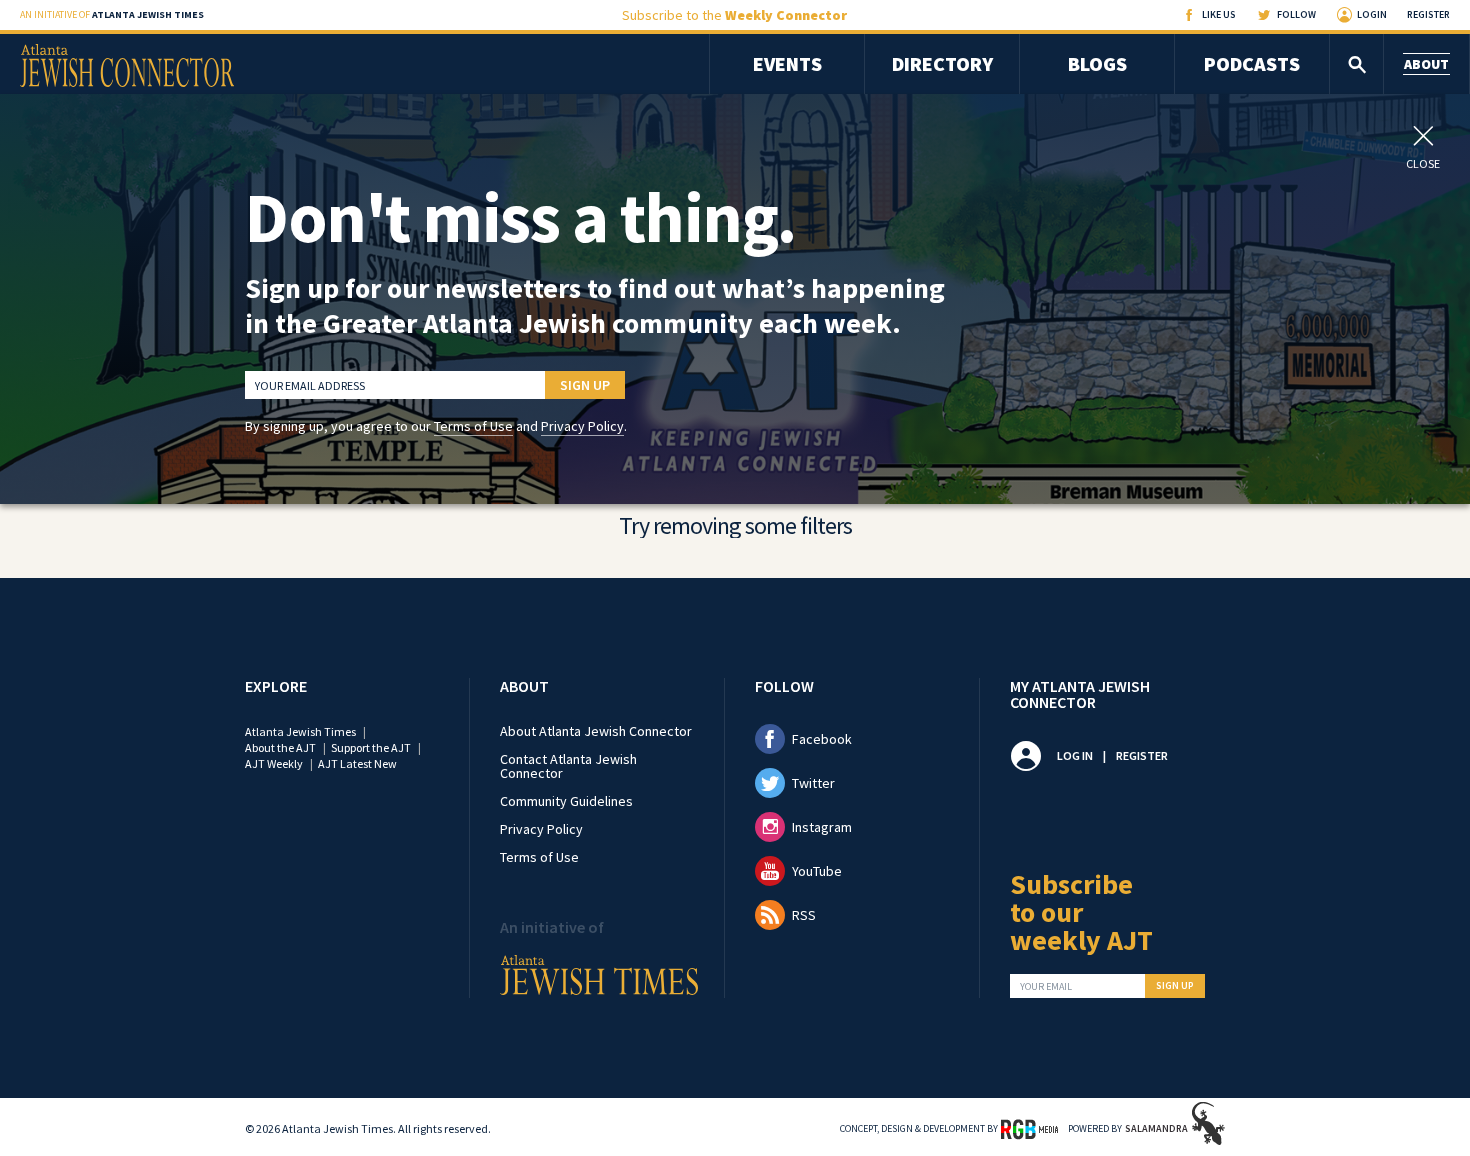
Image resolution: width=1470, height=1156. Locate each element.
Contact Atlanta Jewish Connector (568, 766)
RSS (804, 915)
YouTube (817, 871)
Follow (1296, 14)
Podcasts (1252, 63)
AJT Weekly (274, 763)
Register (1428, 14)
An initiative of (112, 14)
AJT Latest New (357, 763)
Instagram (822, 827)
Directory (942, 63)
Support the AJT (371, 747)
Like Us (1219, 14)
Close (1423, 163)
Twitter (813, 783)
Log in (1075, 755)
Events (787, 63)
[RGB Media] (1029, 1128)
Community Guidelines (566, 801)
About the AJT (280, 747)
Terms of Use (473, 426)
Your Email (1046, 987)
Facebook (822, 739)
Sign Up (585, 385)
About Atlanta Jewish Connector (596, 731)
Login (1372, 14)
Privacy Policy (582, 426)
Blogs (1097, 63)
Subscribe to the (734, 15)
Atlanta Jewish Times (300, 731)
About (1426, 64)
